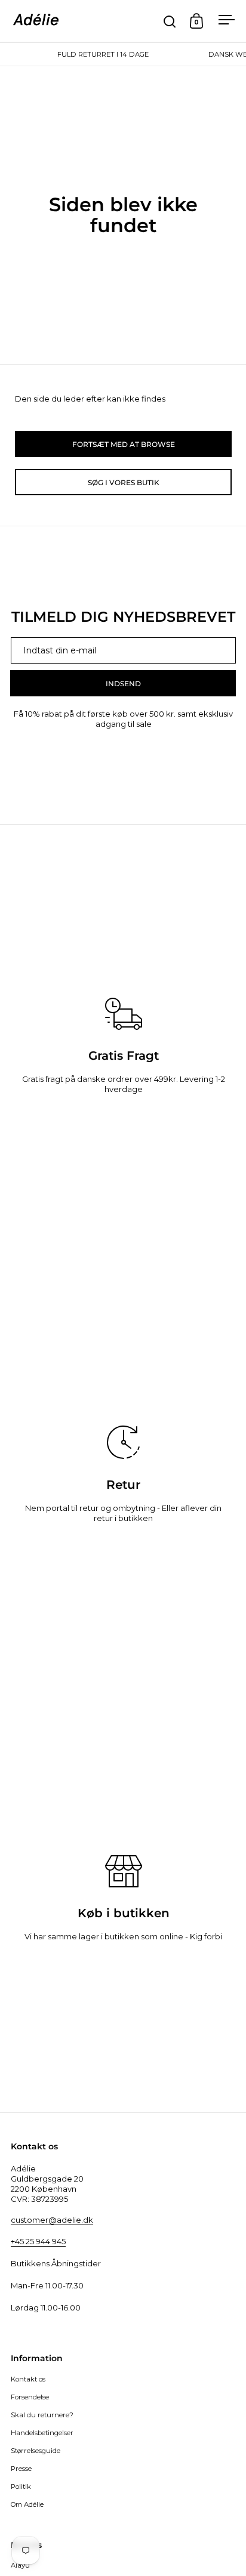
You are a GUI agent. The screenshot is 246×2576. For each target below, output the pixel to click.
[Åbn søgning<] (170, 21)
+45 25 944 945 (38, 2241)
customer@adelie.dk (52, 2220)
